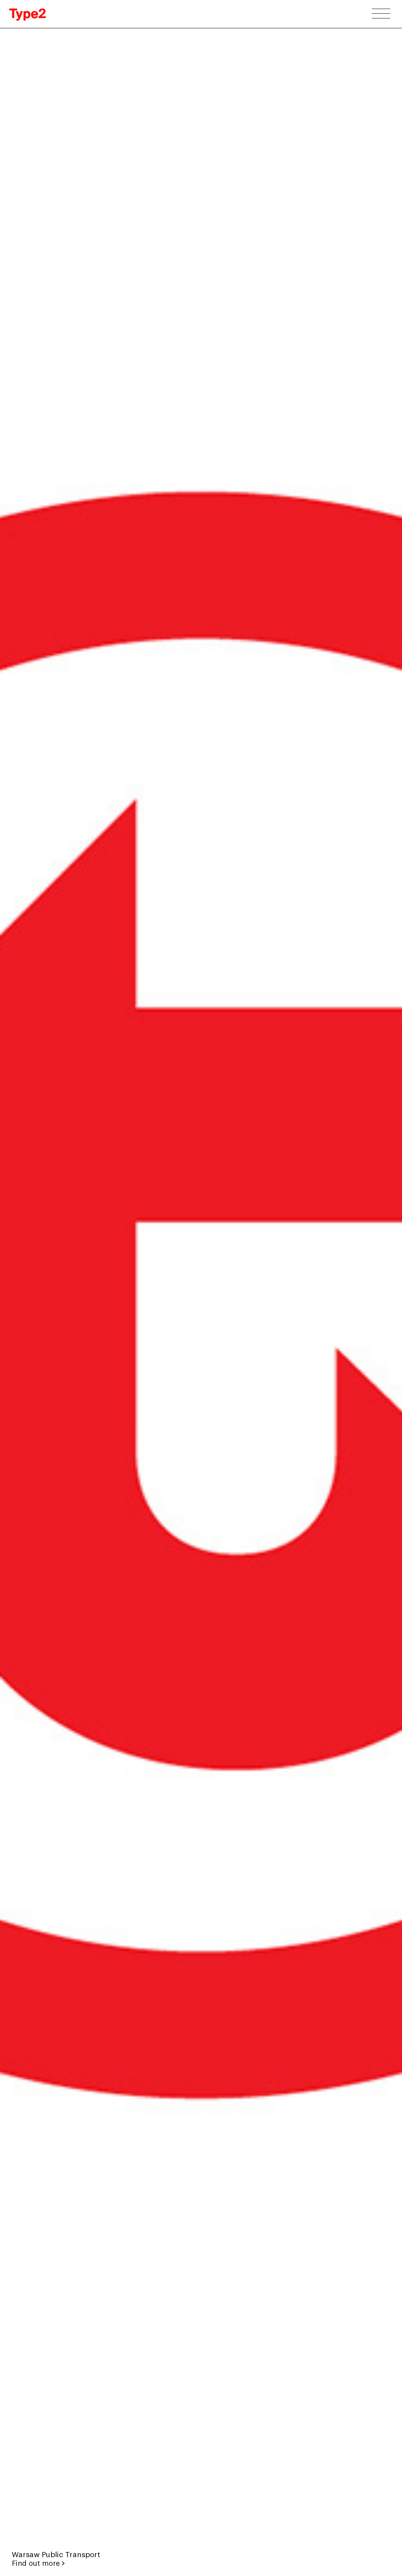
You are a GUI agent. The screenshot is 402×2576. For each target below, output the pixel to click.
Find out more (37, 2563)
